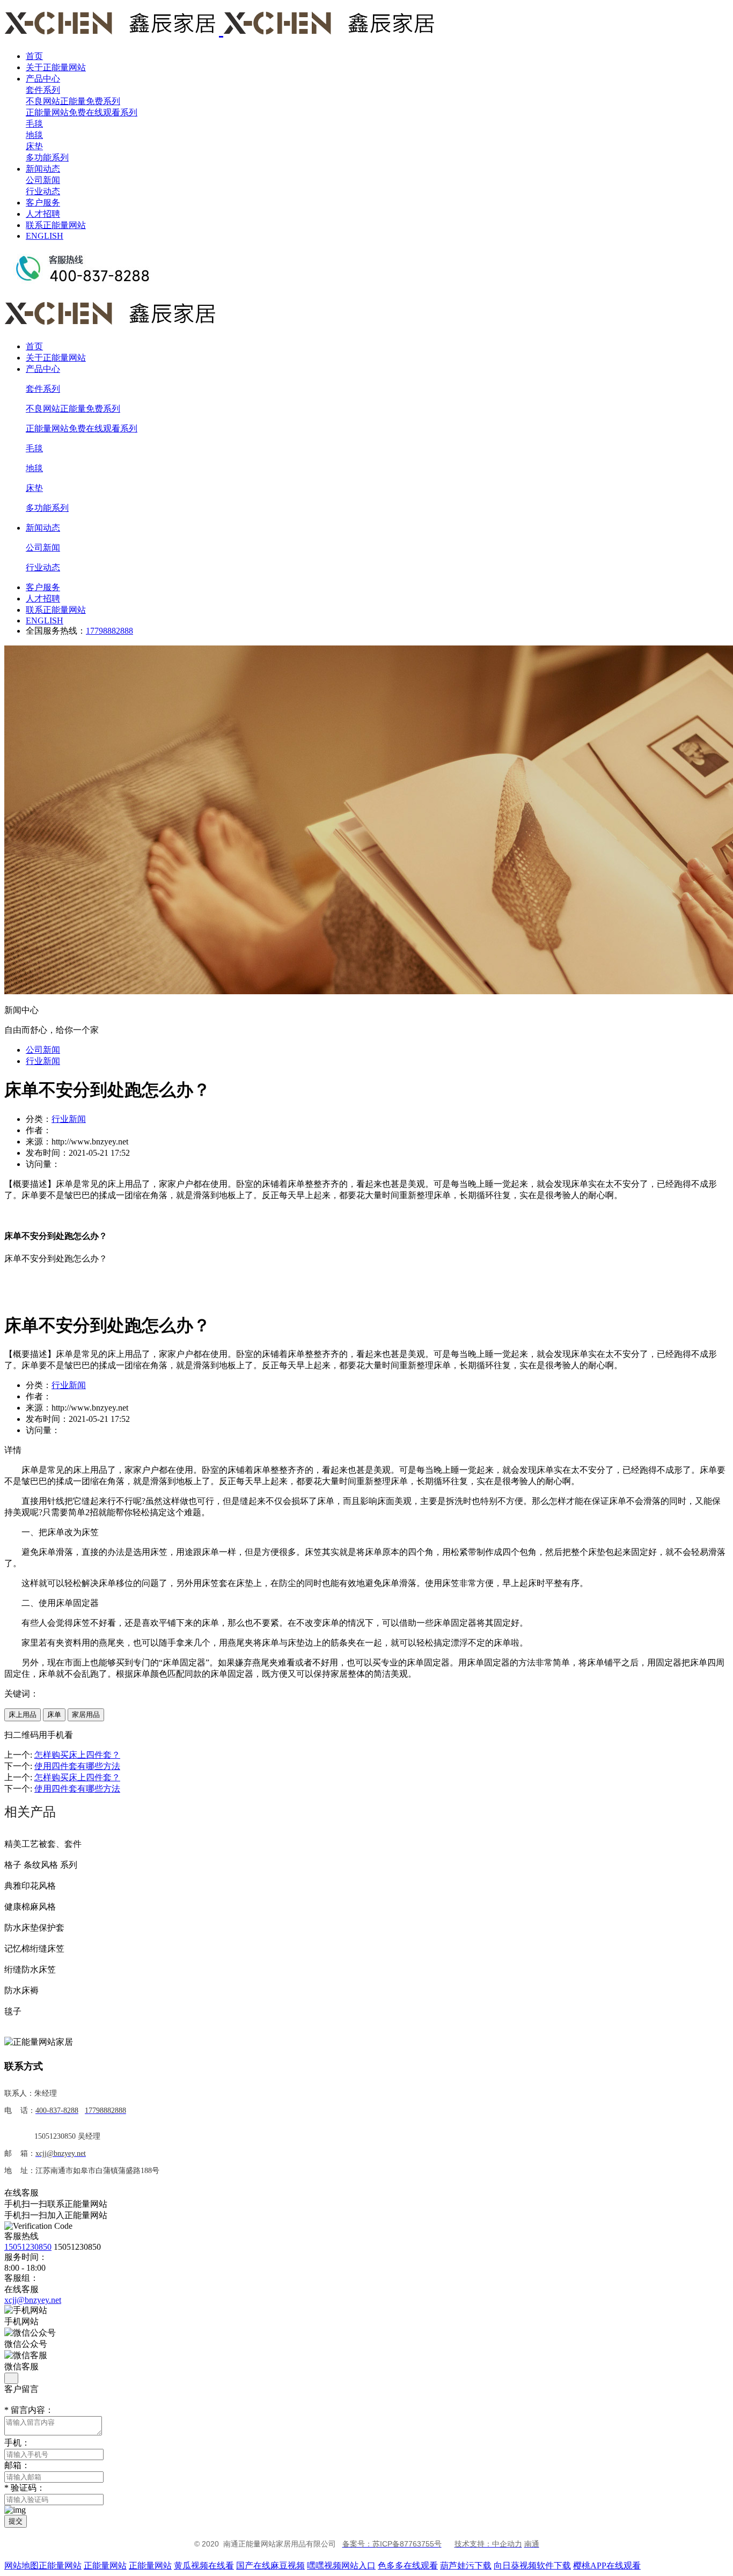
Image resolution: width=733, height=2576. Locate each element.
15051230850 (28, 2247)
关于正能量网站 (56, 67)
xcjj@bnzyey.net (33, 2300)
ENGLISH (45, 236)
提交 (16, 2521)
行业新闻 (43, 1061)
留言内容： (29, 2410)
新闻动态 (43, 169)
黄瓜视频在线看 (204, 2566)
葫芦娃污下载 (466, 2566)
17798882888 (109, 631)
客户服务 (43, 203)
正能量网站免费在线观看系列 (82, 112)
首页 (34, 56)
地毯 (34, 135)
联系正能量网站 (56, 225)
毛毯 (34, 124)
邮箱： (17, 2465)
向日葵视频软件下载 (532, 2566)
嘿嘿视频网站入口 (341, 2566)
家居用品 (86, 1715)
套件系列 (43, 90)
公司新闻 (43, 180)
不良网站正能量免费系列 (73, 101)
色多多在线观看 (408, 2566)
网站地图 (21, 2566)
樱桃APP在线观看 (607, 2566)
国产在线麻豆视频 (270, 2566)
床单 (54, 1715)
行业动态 (43, 191)
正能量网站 (60, 2566)
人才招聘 (43, 214)
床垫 (34, 146)
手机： (17, 2443)
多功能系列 (47, 157)
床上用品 (23, 1715)
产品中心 (43, 79)
